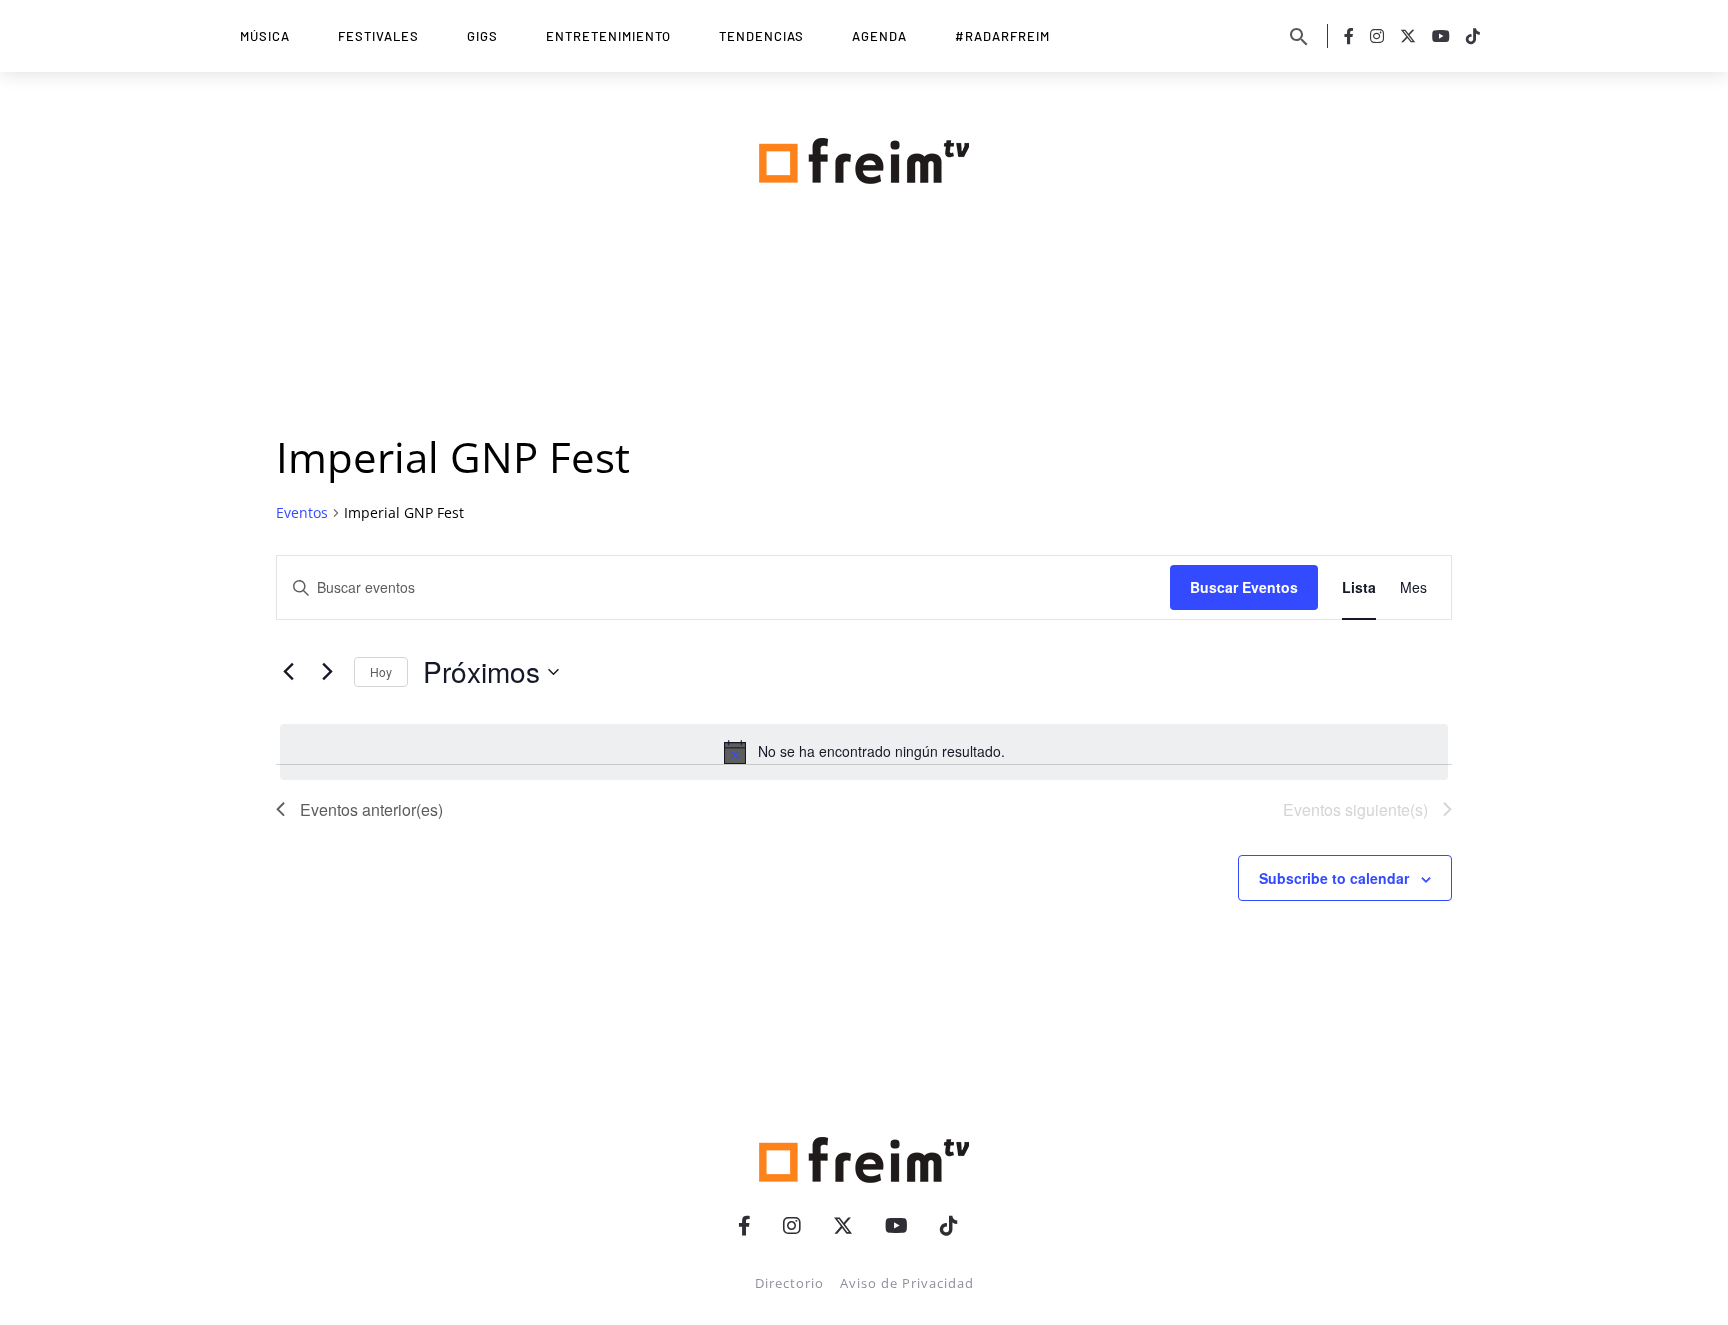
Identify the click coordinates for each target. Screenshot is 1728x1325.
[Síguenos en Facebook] (1349, 36)
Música (265, 36)
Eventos (302, 512)
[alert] (864, 752)
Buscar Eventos (1244, 587)
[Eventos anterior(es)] (288, 672)
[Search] (1299, 36)
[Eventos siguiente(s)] (327, 672)
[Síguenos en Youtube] (1441, 36)
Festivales (378, 36)
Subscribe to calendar (1334, 878)
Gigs (482, 36)
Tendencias (761, 36)
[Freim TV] (864, 157)
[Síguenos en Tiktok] (1473, 36)
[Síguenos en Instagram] (1377, 36)
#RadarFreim (1002, 36)
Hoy (381, 671)
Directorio (789, 1283)
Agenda (879, 36)
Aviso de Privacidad (907, 1283)
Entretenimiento (608, 36)
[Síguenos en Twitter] (1408, 36)
